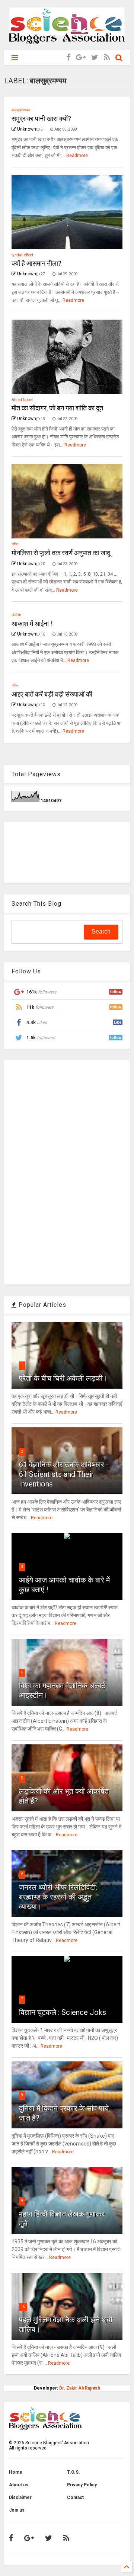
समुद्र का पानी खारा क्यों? (41, 119)
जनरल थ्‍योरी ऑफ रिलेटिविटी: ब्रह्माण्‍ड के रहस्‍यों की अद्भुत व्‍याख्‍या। (58, 1897)
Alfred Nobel (22, 400)
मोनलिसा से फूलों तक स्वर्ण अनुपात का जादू (61, 553)
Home (16, 2472)
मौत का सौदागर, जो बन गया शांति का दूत (57, 408)
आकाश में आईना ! (32, 623)
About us (19, 2485)
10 (23, 2306)
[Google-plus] (81, 57)
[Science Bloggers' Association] (67, 41)
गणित (15, 544)
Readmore (77, 156)
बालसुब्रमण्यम (21, 110)
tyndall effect (22, 255)
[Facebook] (68, 57)
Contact (75, 2497)
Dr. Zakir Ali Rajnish (80, 2388)
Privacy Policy (82, 2485)
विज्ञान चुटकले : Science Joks (63, 2012)
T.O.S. (74, 2472)
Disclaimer (20, 2497)
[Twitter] (95, 57)
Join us (17, 2510)
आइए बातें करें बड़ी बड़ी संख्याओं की (52, 694)
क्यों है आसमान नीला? (36, 263)
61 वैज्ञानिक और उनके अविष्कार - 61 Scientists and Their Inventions (64, 1474)
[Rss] (107, 57)
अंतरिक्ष (16, 615)
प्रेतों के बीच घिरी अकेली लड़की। (63, 1378)
